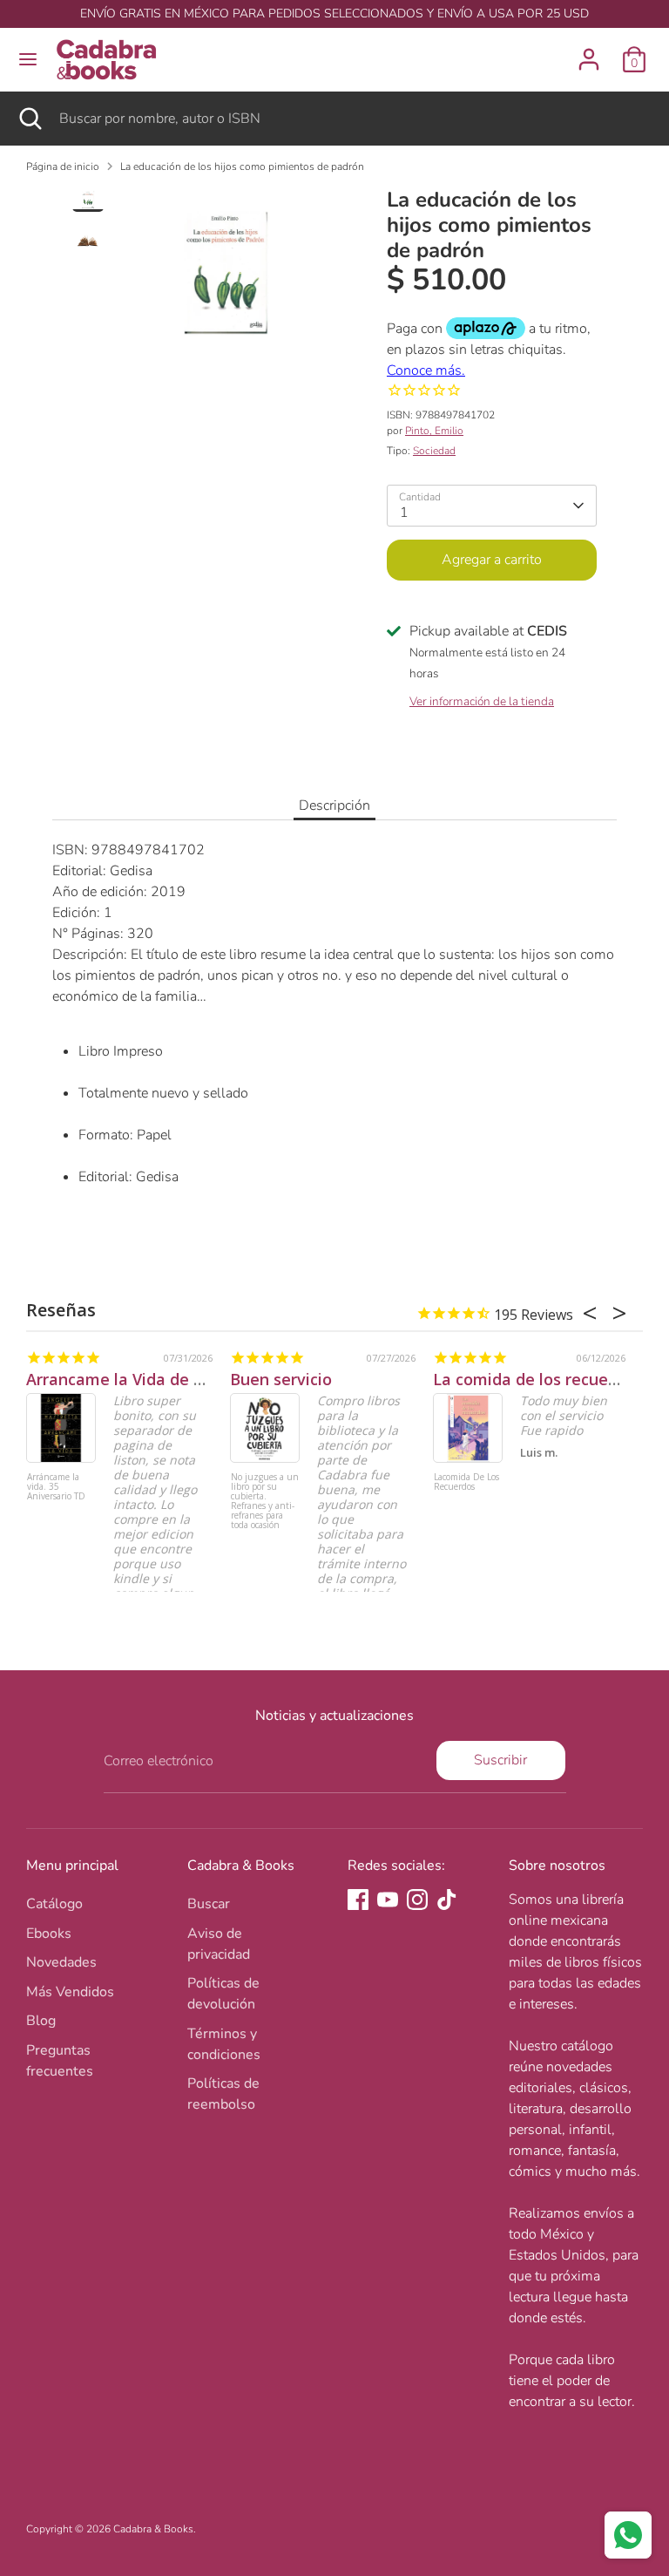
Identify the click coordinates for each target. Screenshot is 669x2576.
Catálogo (54, 1904)
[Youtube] (388, 1900)
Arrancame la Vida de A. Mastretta (158, 1379)
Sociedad (434, 451)
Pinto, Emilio (434, 431)
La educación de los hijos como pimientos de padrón (242, 167)
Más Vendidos (70, 1992)
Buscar (209, 1904)
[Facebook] (358, 1900)
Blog (41, 2021)
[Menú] (28, 59)
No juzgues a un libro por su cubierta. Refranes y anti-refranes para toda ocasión (265, 1502)
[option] (226, 279)
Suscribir (500, 1760)
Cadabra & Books (153, 2529)
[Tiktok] (447, 1900)
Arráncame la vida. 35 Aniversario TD (56, 1487)
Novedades (61, 1962)
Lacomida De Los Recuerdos (466, 1482)
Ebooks (49, 1934)
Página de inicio (63, 167)
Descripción (334, 805)
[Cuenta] (589, 52)
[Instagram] (417, 1900)
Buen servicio (281, 1379)
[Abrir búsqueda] (30, 119)
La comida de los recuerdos (537, 1379)
